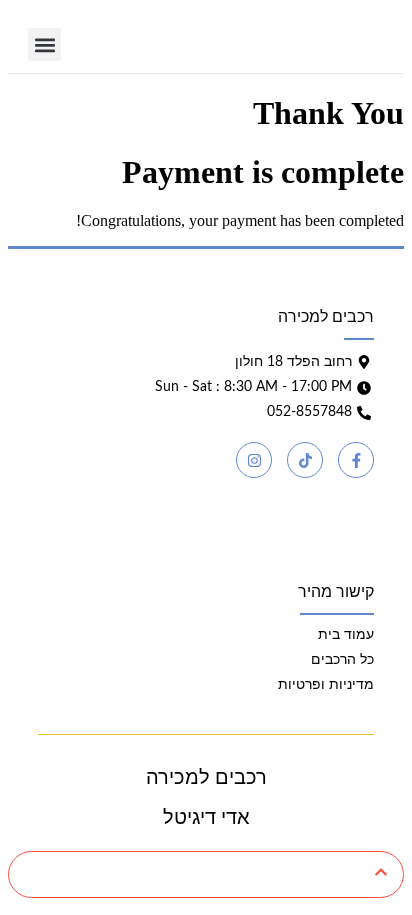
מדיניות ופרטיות (326, 685)
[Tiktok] (305, 460)
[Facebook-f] (356, 460)
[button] (44, 44)
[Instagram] (254, 460)
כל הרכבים (342, 660)
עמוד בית (346, 635)
